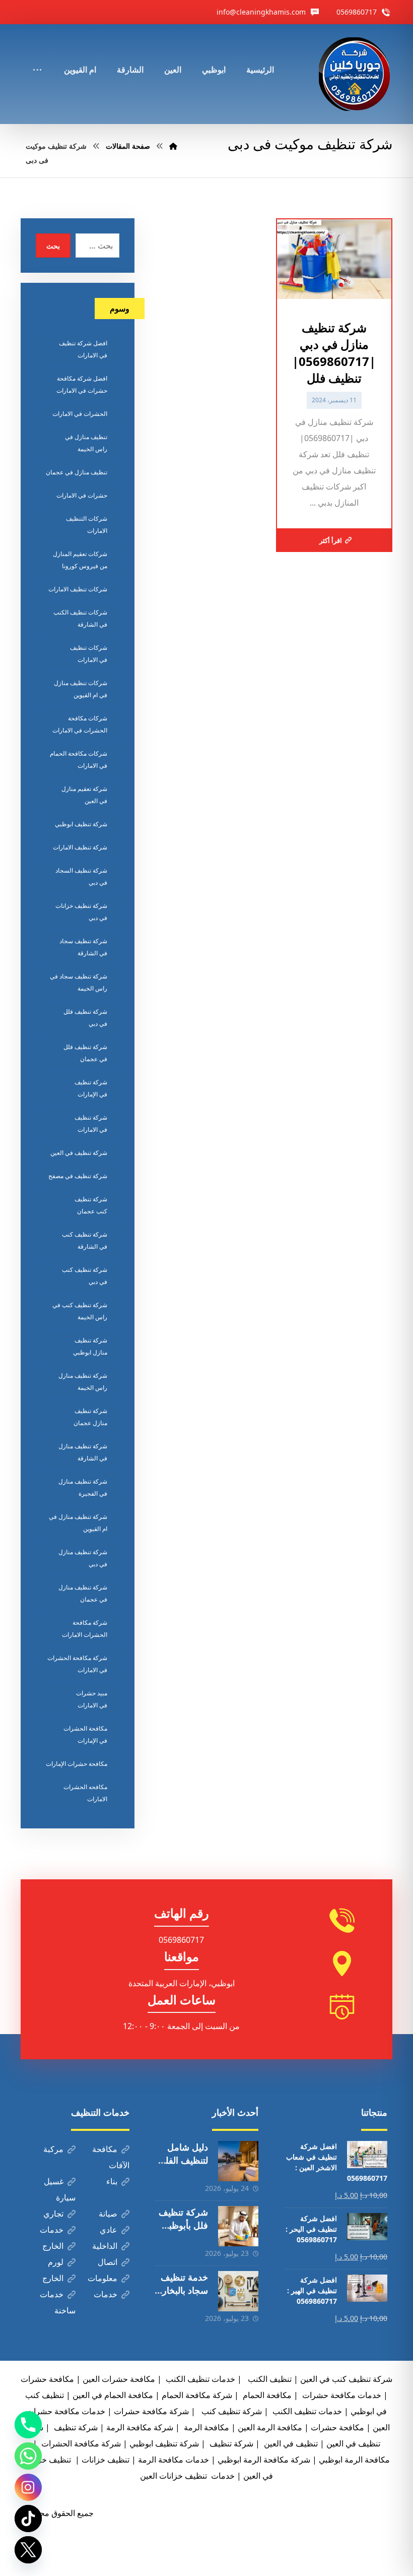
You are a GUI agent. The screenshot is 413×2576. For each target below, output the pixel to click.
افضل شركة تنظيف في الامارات (83, 349)
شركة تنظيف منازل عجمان (90, 1417)
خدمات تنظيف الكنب (306, 2411)
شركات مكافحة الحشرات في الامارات (80, 724)
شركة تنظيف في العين (79, 1153)
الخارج (53, 2246)
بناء (112, 2181)
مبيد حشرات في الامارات (92, 1699)
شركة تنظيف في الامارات (91, 1123)
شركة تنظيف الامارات (80, 847)
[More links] (37, 56)
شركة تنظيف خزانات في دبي (81, 912)
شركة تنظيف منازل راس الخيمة (83, 1382)
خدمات (52, 2230)
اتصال (108, 2262)
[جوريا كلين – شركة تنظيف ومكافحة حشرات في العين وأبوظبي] (356, 74)
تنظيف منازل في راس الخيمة (86, 443)
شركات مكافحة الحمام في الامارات (79, 759)
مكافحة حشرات (47, 2379)
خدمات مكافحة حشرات (341, 2395)
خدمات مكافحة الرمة (174, 2460)
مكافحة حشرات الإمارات (77, 1764)
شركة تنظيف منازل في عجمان (83, 1593)
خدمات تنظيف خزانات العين (187, 2476)
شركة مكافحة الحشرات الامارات (85, 1629)
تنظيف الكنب (269, 2379)
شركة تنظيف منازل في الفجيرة (83, 1487)
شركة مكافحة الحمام (197, 2395)
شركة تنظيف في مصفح (78, 1176)
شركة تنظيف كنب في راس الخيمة (80, 1311)
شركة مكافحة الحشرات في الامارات (77, 1664)
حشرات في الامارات (82, 495)
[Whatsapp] (28, 2456)
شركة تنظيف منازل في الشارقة (83, 1452)
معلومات (102, 2278)
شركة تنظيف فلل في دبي (85, 1018)
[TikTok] (28, 2519)
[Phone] (28, 2425)
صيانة (108, 2214)
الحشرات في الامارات (80, 414)
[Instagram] (28, 2487)
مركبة (53, 2149)
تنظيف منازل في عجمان (77, 472)
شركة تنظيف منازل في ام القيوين (78, 1523)
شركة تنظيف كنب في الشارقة (85, 1240)
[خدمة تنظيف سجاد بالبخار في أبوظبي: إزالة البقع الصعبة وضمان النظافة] (238, 2291)
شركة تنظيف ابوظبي (81, 824)
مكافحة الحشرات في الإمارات (85, 1734)
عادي (109, 2230)
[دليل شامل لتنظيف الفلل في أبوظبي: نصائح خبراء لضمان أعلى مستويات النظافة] (238, 2161)
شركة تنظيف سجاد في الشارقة (83, 947)
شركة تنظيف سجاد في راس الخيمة (79, 982)
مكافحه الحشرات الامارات (85, 1793)
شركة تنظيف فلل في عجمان (85, 1053)
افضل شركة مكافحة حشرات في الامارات (82, 384)
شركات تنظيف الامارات (78, 589)
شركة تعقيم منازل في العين (84, 795)
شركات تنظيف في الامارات (89, 654)
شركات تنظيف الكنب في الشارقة (80, 618)
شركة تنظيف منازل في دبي (83, 1558)
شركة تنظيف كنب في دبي (85, 1276)
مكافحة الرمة (205, 2427)
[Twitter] (28, 2550)
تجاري (53, 2214)
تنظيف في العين (290, 2443)
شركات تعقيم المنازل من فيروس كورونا (80, 560)
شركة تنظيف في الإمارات (91, 1088)
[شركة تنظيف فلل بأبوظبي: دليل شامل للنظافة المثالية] (238, 2226)
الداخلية (105, 2246)
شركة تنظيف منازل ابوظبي (90, 1346)
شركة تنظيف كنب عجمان (91, 1205)
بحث (53, 246)
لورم (56, 2262)
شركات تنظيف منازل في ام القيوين (81, 689)
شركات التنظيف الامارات (87, 525)
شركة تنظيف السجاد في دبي (81, 876)
